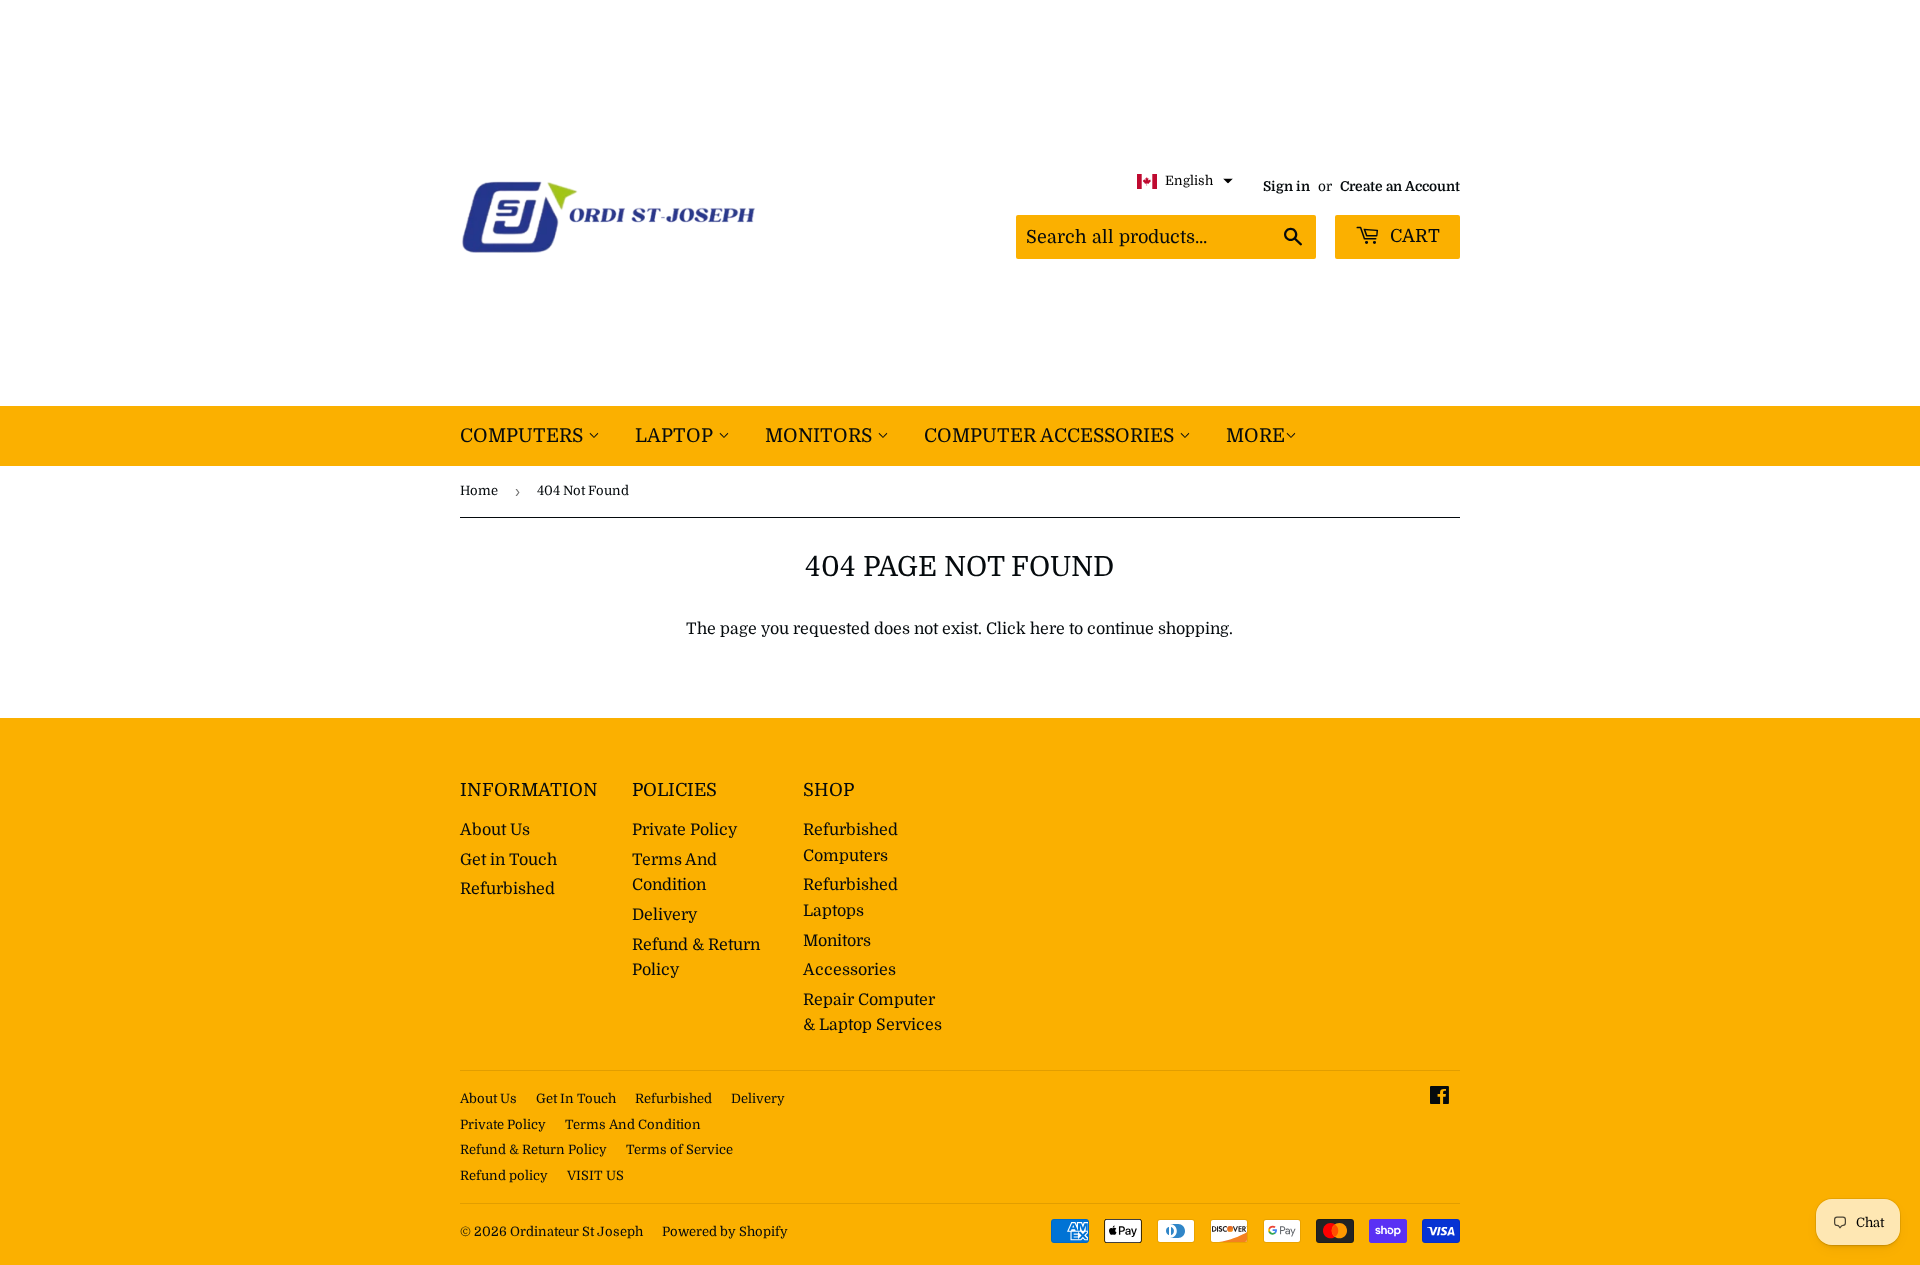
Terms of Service (679, 1149)
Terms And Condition (633, 1124)
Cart (1412, 236)
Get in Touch (508, 860)
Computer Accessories (1051, 436)
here (1047, 629)
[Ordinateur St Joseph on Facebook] (1439, 1098)
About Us (495, 830)
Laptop (676, 436)
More (1255, 436)
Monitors (821, 436)
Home (479, 490)
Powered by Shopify (725, 1231)
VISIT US (595, 1175)
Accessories (849, 970)
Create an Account (1400, 186)
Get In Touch (576, 1098)
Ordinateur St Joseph (576, 1231)
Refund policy (504, 1175)
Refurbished (507, 889)
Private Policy (684, 830)
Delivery (664, 915)
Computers (524, 436)
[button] (1185, 181)
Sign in (1286, 186)
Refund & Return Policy (533, 1149)
